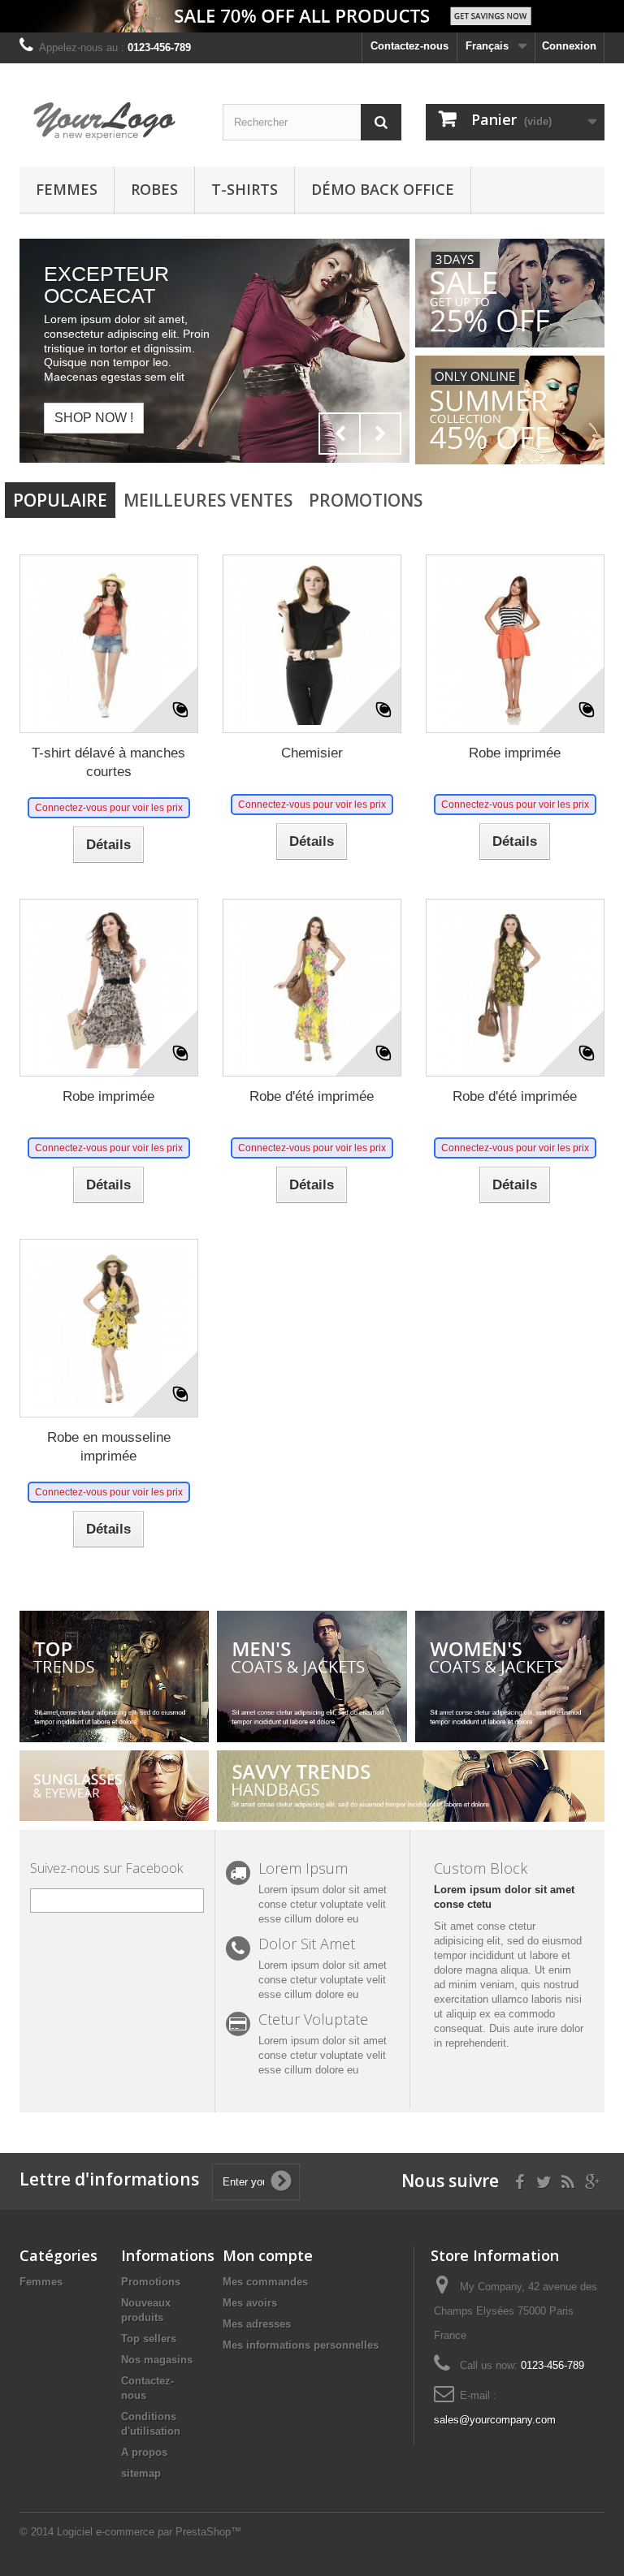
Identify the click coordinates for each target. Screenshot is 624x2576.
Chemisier (312, 753)
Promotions (366, 500)
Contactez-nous (409, 46)
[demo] (109, 121)
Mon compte (268, 2255)
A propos (144, 2452)
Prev (340, 434)
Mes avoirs (250, 2303)
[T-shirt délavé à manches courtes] (109, 644)
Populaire (60, 500)
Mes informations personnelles (301, 2345)
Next (380, 434)
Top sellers (149, 2339)
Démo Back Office (383, 189)
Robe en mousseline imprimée (109, 1447)
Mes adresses (257, 2324)
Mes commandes (265, 2282)
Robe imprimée (515, 753)
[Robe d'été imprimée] (312, 988)
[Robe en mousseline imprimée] (109, 1328)
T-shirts (245, 189)
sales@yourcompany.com (495, 2420)
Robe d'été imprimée (312, 1096)
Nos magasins (157, 2360)
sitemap (141, 2473)
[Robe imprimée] (515, 644)
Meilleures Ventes (208, 500)
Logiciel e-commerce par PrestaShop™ (149, 2532)
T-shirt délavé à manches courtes (108, 762)
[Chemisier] (312, 644)
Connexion (569, 46)
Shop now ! (94, 417)
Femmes (67, 189)
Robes (154, 189)
